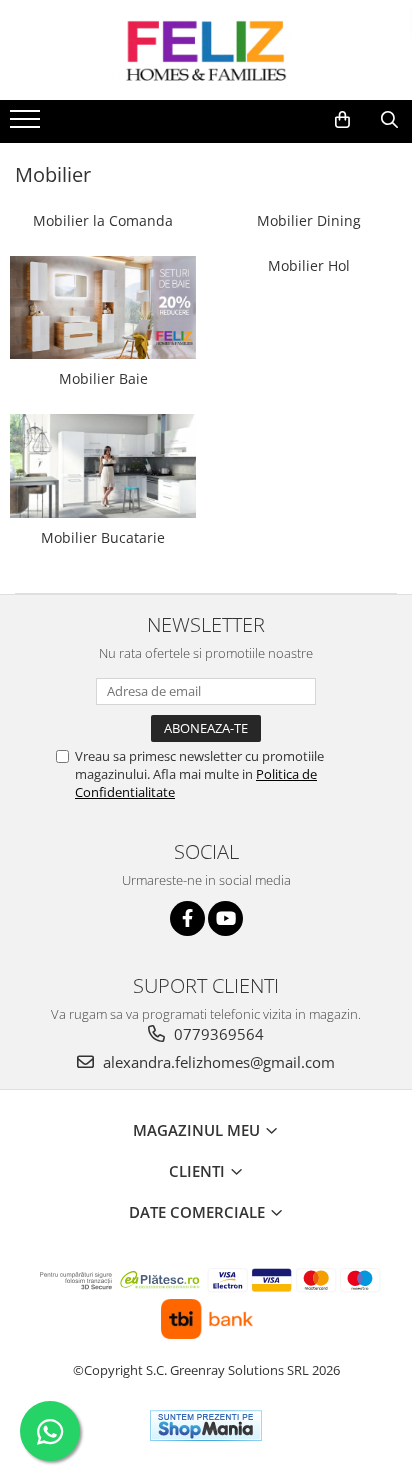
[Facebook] (187, 918)
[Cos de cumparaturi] (342, 120)
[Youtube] (225, 918)
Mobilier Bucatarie (103, 537)
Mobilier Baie (103, 378)
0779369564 (217, 1034)
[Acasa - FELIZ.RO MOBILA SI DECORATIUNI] (206, 50)
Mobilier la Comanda (103, 220)
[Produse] (27, 125)
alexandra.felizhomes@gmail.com (217, 1062)
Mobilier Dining (309, 220)
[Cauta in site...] (389, 120)
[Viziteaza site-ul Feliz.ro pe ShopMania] (206, 1425)
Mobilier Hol (309, 265)
